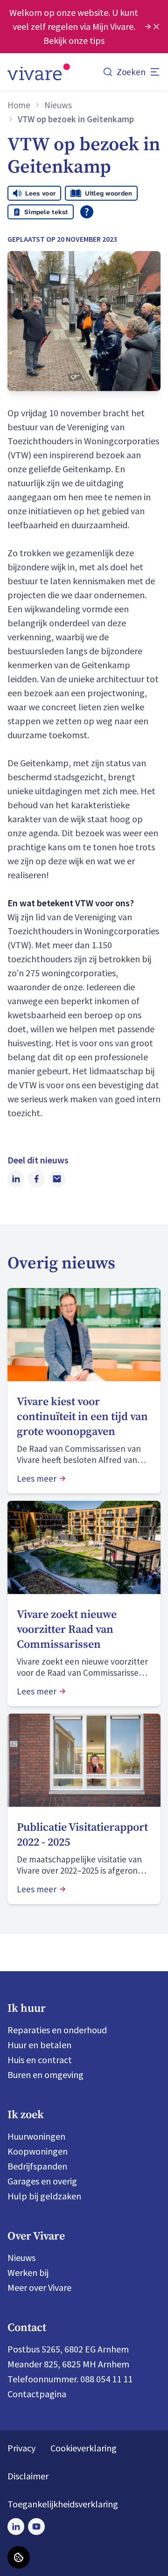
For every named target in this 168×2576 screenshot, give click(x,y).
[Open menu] (155, 72)
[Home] (39, 72)
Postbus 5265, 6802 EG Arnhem (68, 2349)
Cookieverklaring (84, 2448)
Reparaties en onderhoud (57, 2030)
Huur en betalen (39, 2045)
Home (19, 105)
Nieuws (58, 105)
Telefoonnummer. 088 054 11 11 (70, 2379)
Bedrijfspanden (37, 2166)
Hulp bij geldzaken (44, 2196)
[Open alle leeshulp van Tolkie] (87, 212)
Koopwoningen (38, 2151)
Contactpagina (37, 2394)
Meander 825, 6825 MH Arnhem (68, 2364)
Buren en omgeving (45, 2075)
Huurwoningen (36, 2136)
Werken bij (28, 2272)
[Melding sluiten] (156, 27)
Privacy (21, 2448)
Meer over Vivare (39, 2287)
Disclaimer (28, 2476)
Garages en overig (42, 2181)
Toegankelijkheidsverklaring (63, 2504)
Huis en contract (40, 2060)
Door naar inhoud (42, 14)
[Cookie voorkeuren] (19, 2557)
